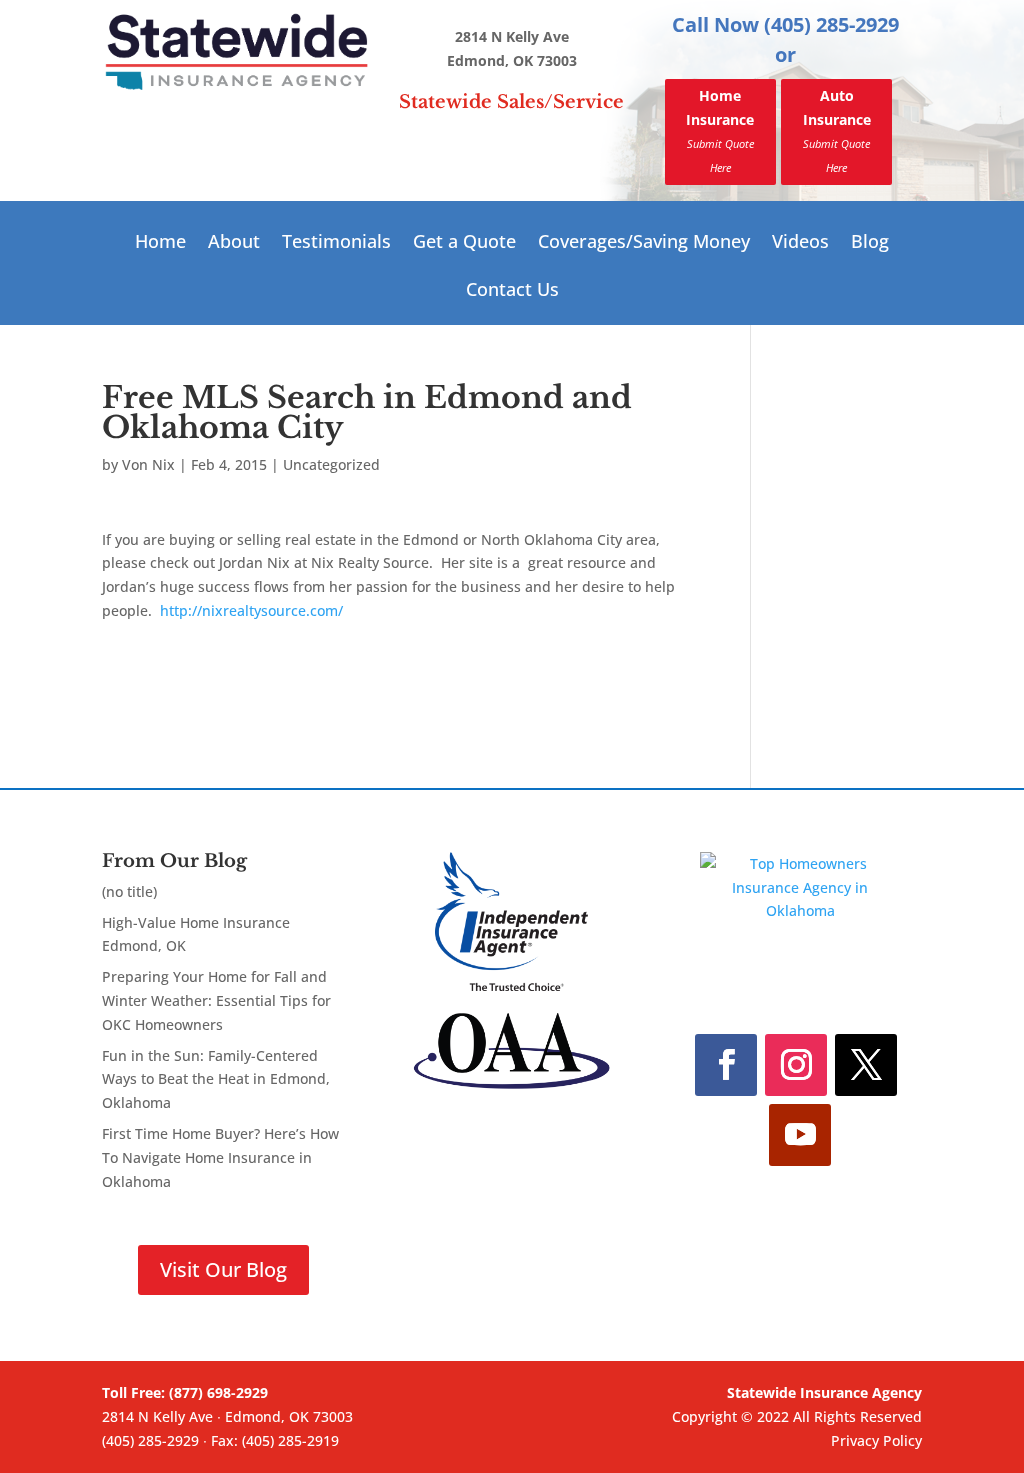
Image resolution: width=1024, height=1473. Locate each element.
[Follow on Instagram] (796, 1065)
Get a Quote (464, 243)
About (234, 243)
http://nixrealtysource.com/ (249, 610)
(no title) (129, 891)
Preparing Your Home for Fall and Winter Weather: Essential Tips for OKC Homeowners (216, 1000)
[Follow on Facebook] (726, 1065)
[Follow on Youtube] (800, 1135)
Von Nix (148, 464)
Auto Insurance (837, 130)
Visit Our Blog (223, 1269)
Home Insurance (720, 130)
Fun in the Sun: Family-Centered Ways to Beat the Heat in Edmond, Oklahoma (216, 1079)
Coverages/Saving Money (644, 243)
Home (160, 243)
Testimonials (336, 243)
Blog (870, 243)
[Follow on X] (866, 1065)
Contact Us (512, 291)
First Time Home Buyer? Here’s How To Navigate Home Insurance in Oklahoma (220, 1157)
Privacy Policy (876, 1440)
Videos (800, 243)
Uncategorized (331, 464)
